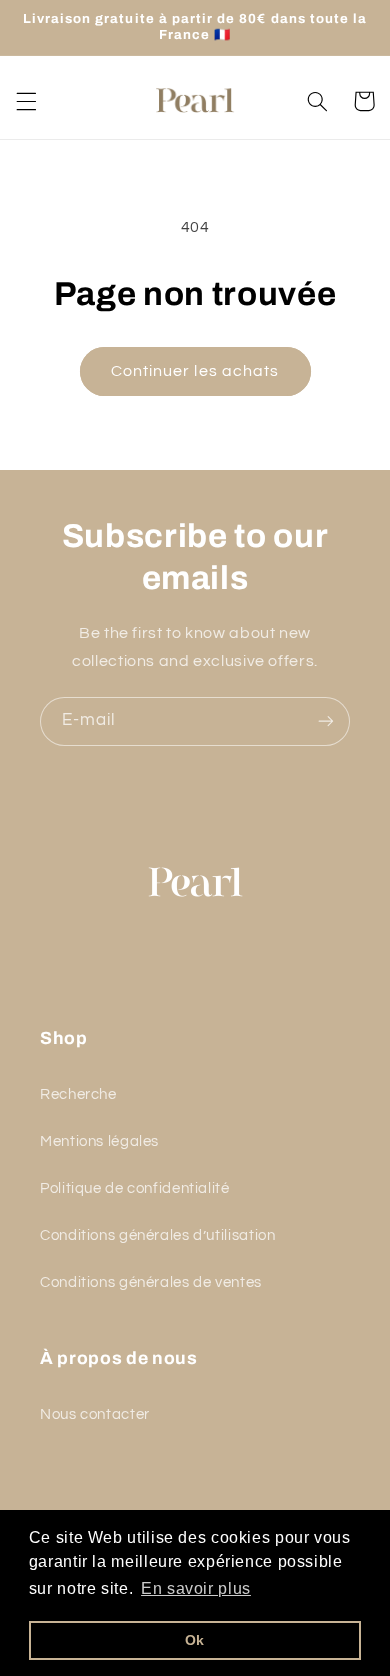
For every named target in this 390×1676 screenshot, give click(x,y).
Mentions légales (99, 1141)
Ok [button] (195, 1640)
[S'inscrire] (326, 721)
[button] (26, 101)
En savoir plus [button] (196, 1588)
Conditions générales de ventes (151, 1282)
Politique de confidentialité (135, 1188)
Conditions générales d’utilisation (157, 1235)
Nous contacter (95, 1414)
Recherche (78, 1094)
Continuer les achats (195, 371)
